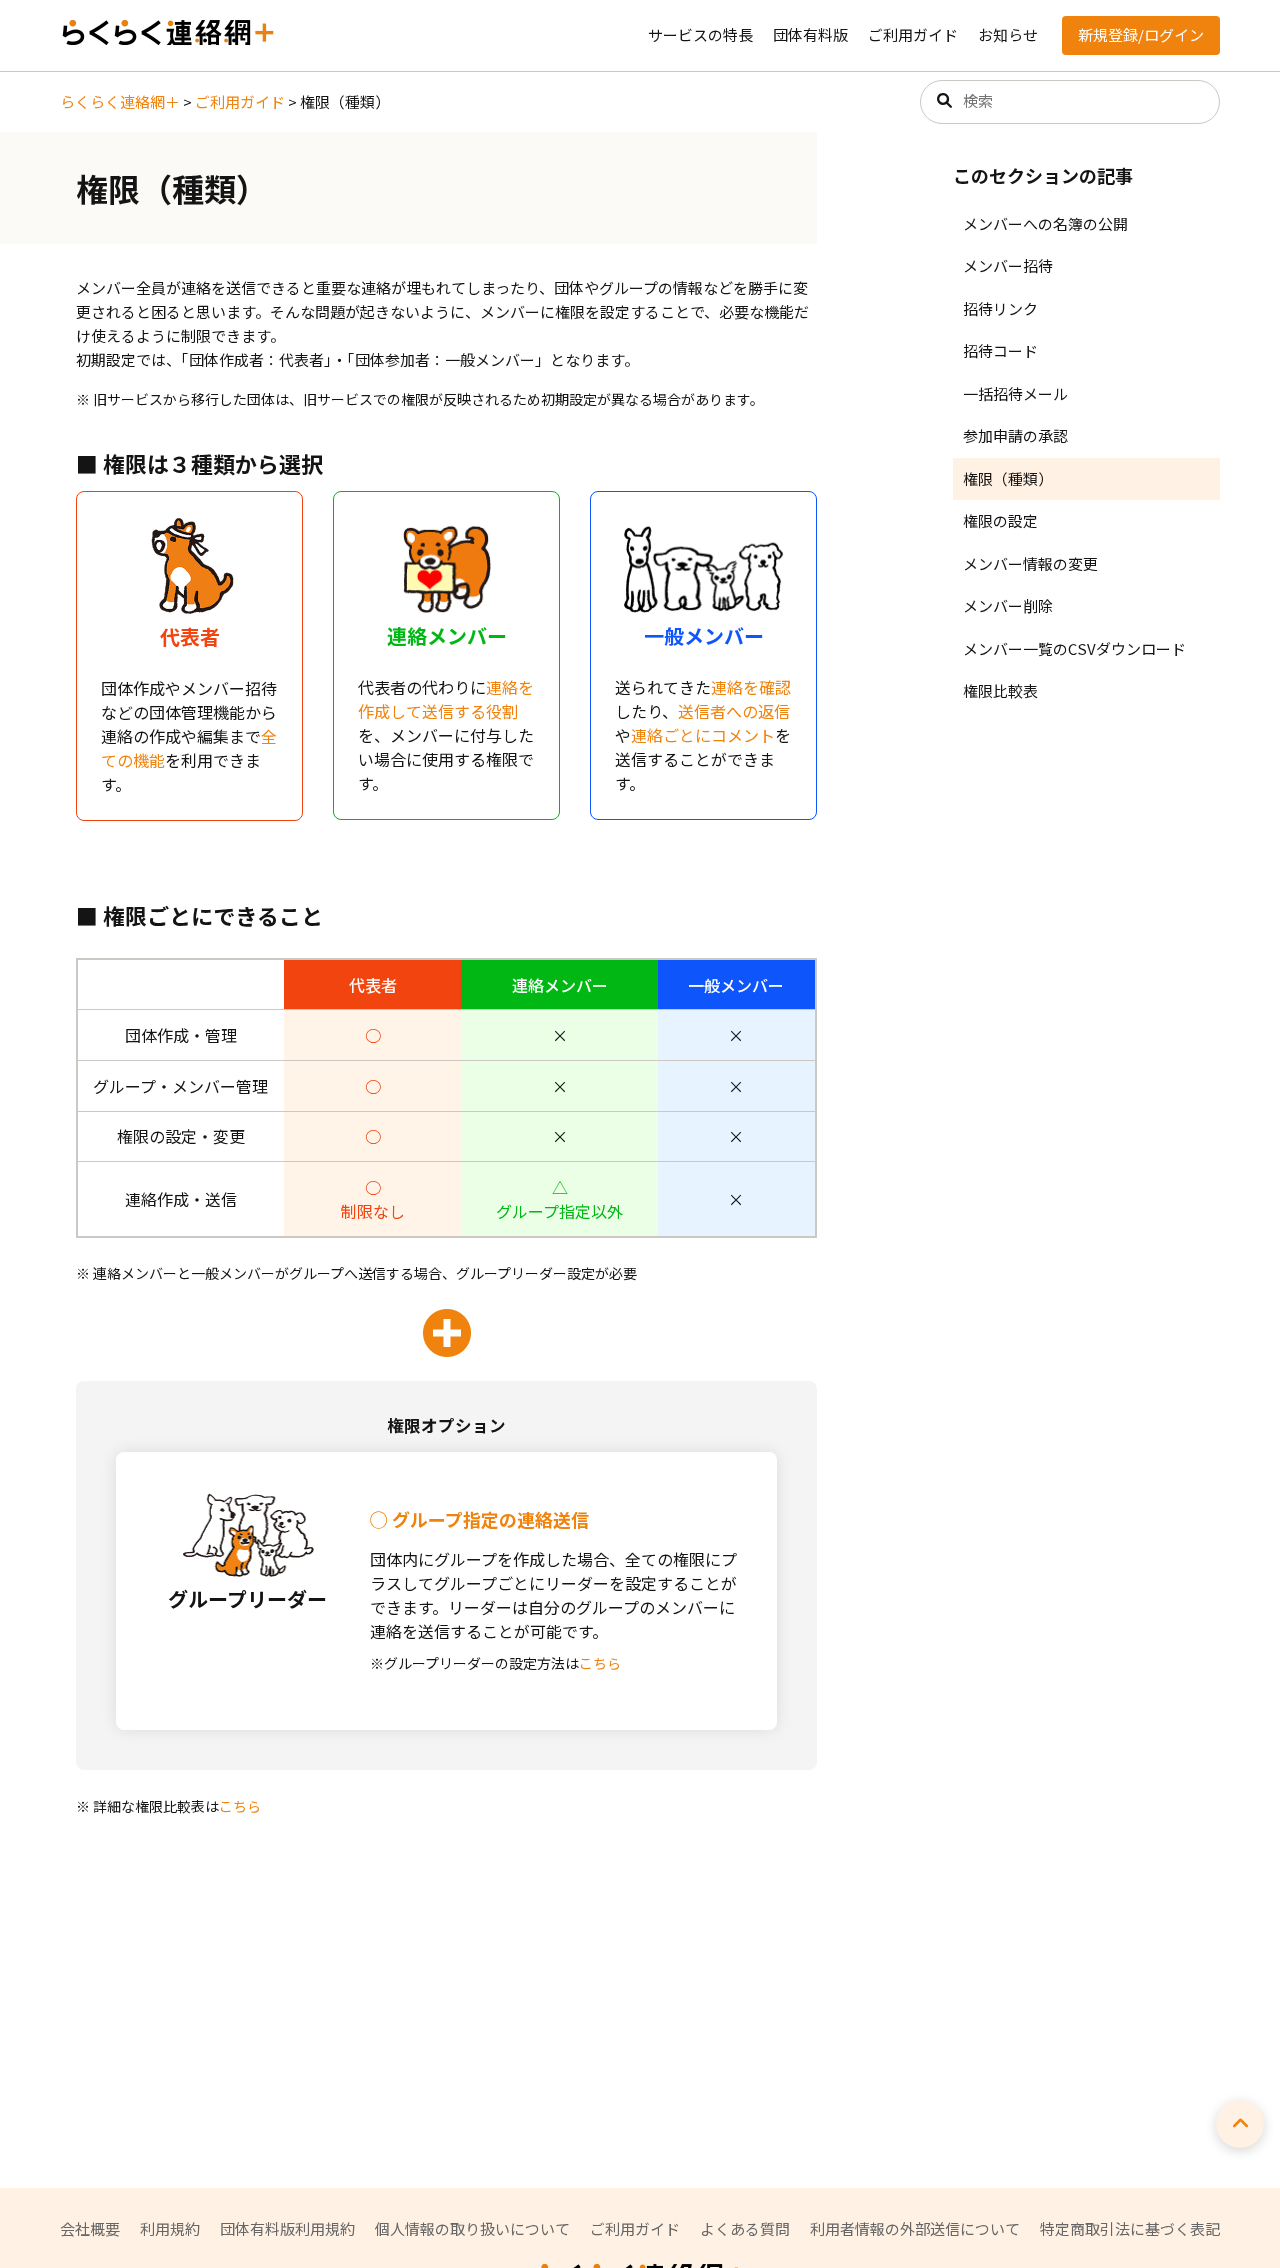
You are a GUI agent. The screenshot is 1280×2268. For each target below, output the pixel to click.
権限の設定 (1000, 520)
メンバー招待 (1008, 265)
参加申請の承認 (1015, 435)
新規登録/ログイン (1141, 34)
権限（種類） (1008, 478)
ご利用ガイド (913, 34)
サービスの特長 (700, 34)
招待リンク (1000, 308)
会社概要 (90, 2228)
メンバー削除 (1008, 605)
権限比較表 (1000, 690)
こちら (600, 1663)
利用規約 (170, 2228)
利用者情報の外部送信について (915, 2228)
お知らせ (1008, 34)
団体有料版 (810, 34)
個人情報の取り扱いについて (472, 2228)
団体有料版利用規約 (287, 2228)
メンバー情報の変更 (1030, 563)
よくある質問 (745, 2228)
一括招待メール (1015, 393)
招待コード (1000, 350)
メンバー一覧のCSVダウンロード (1074, 648)
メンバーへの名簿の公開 (1045, 223)
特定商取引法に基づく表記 (1130, 2228)
